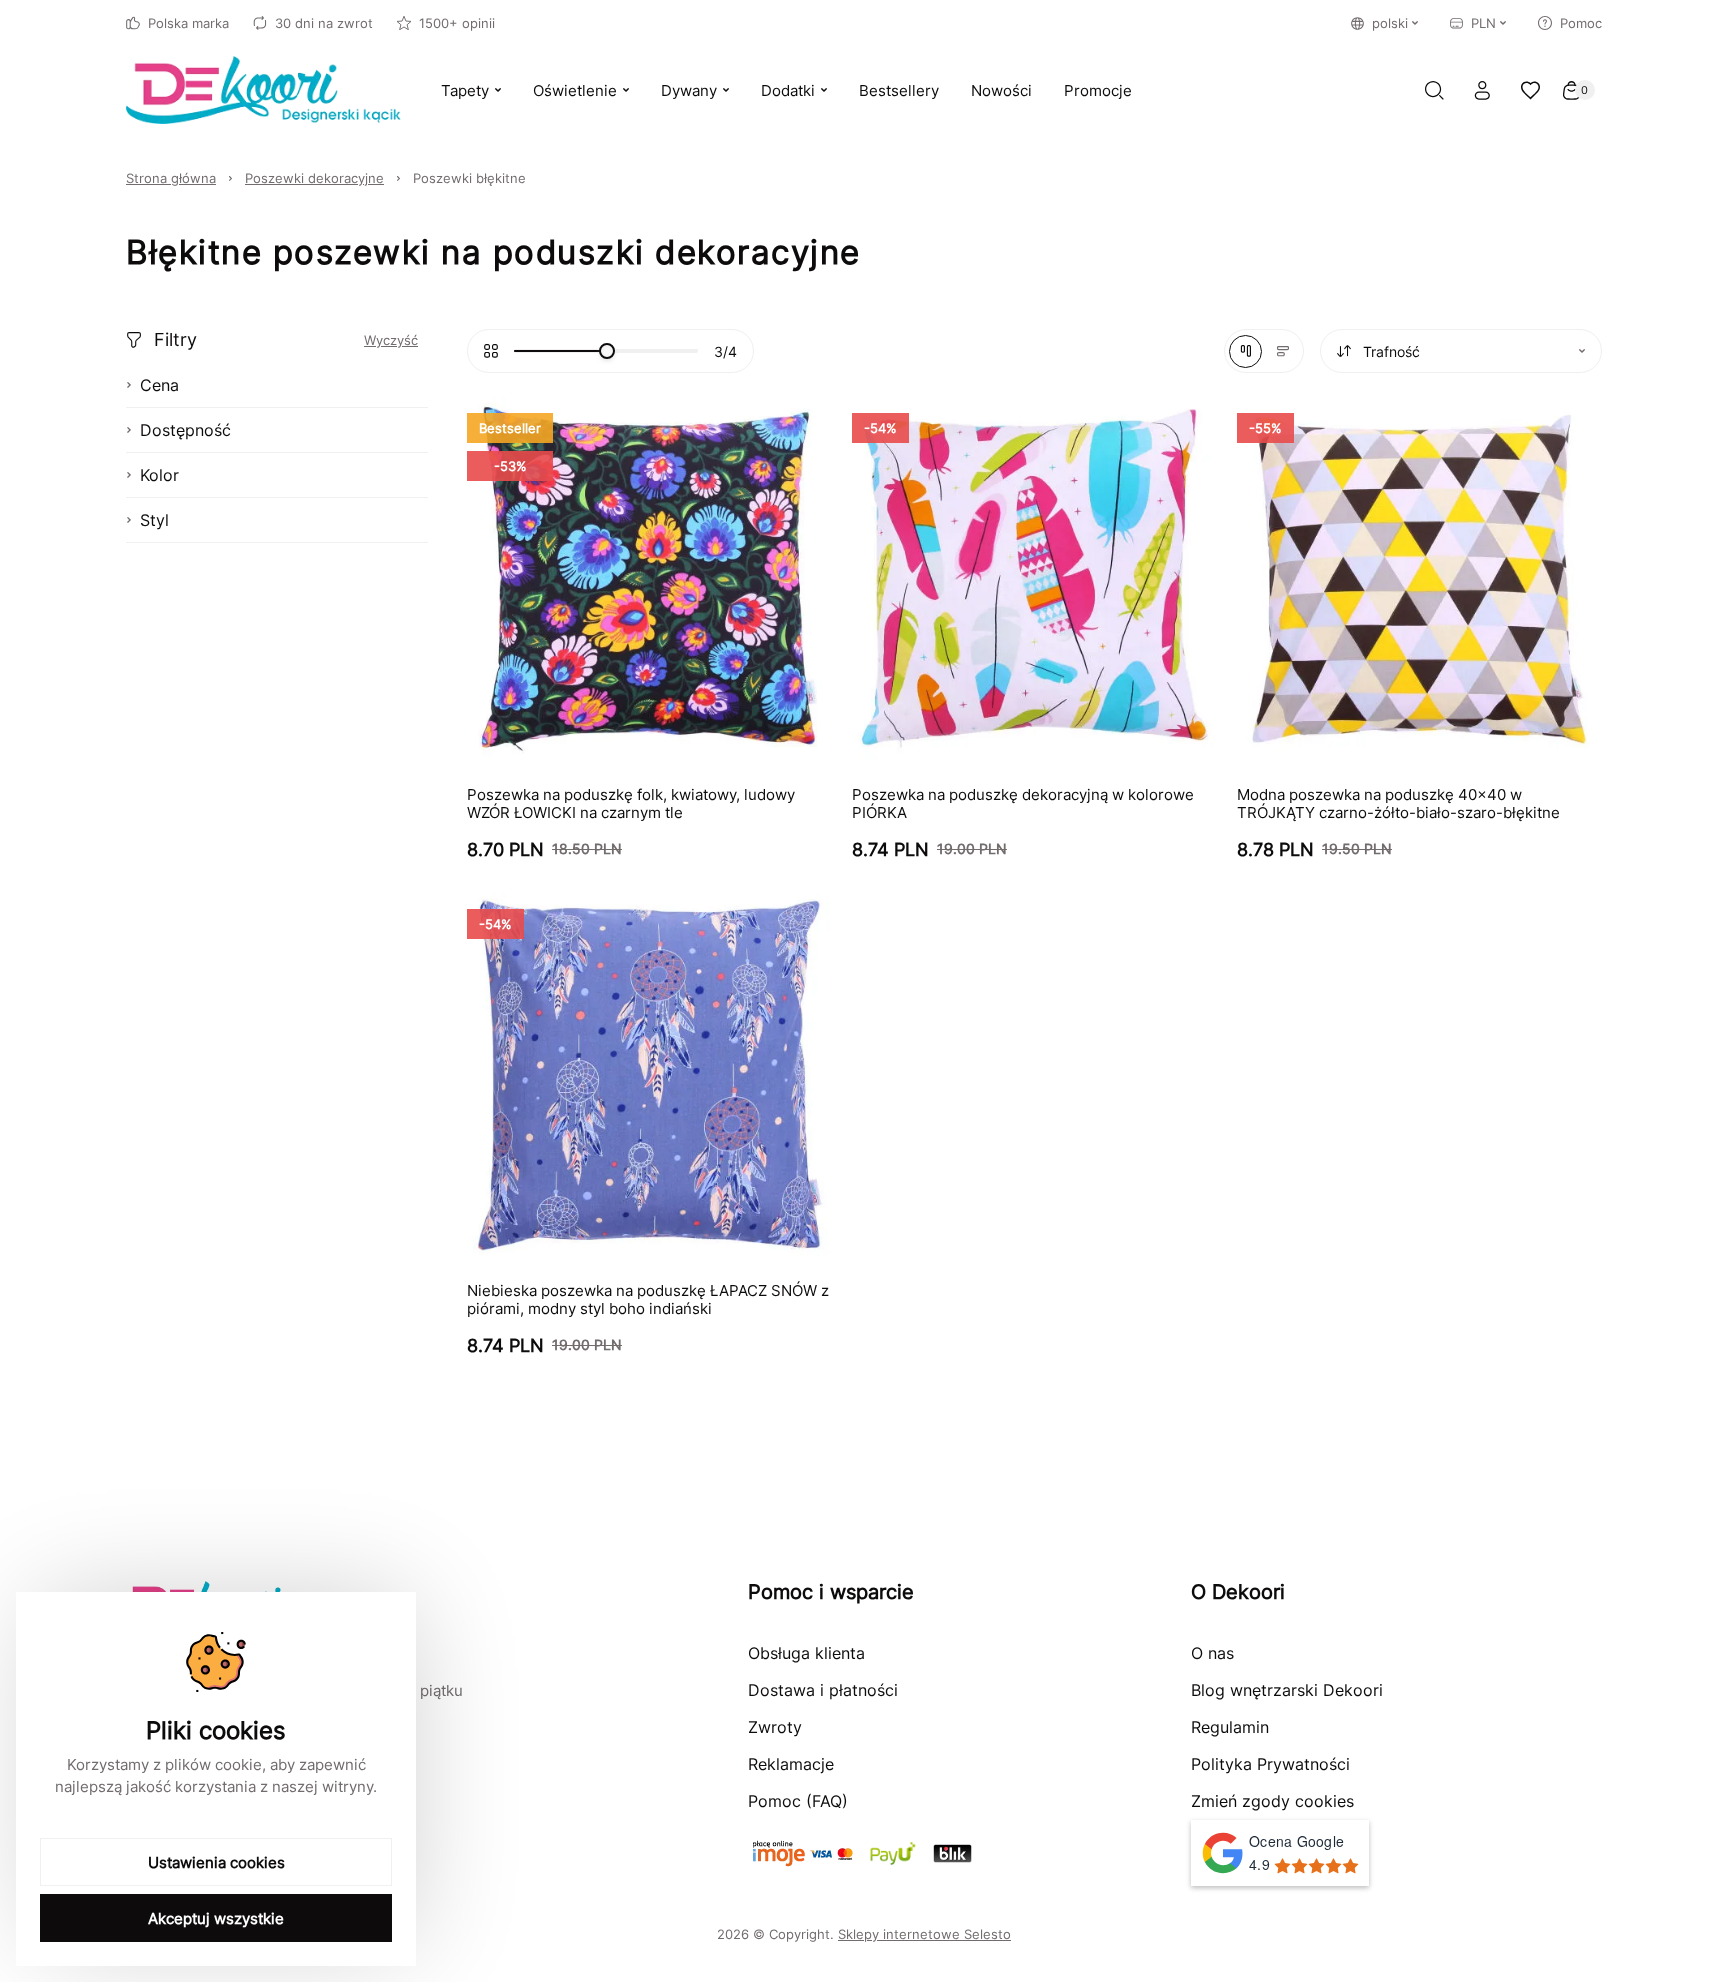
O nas (1212, 1653)
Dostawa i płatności (823, 1690)
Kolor (159, 475)
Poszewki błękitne (469, 178)
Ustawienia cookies (216, 1862)
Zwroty (775, 1727)
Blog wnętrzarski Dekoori (1287, 1690)
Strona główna (171, 178)
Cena (159, 385)
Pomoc (1581, 23)
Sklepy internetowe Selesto (924, 1934)
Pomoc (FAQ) (798, 1801)
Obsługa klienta (806, 1653)
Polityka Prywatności (1270, 1764)
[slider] (607, 351)
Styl (154, 520)
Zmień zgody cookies (1272, 1801)
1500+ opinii (457, 23)
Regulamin (1230, 1727)
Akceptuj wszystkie (216, 1918)
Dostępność (185, 430)
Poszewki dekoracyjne (314, 178)
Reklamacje (791, 1764)
